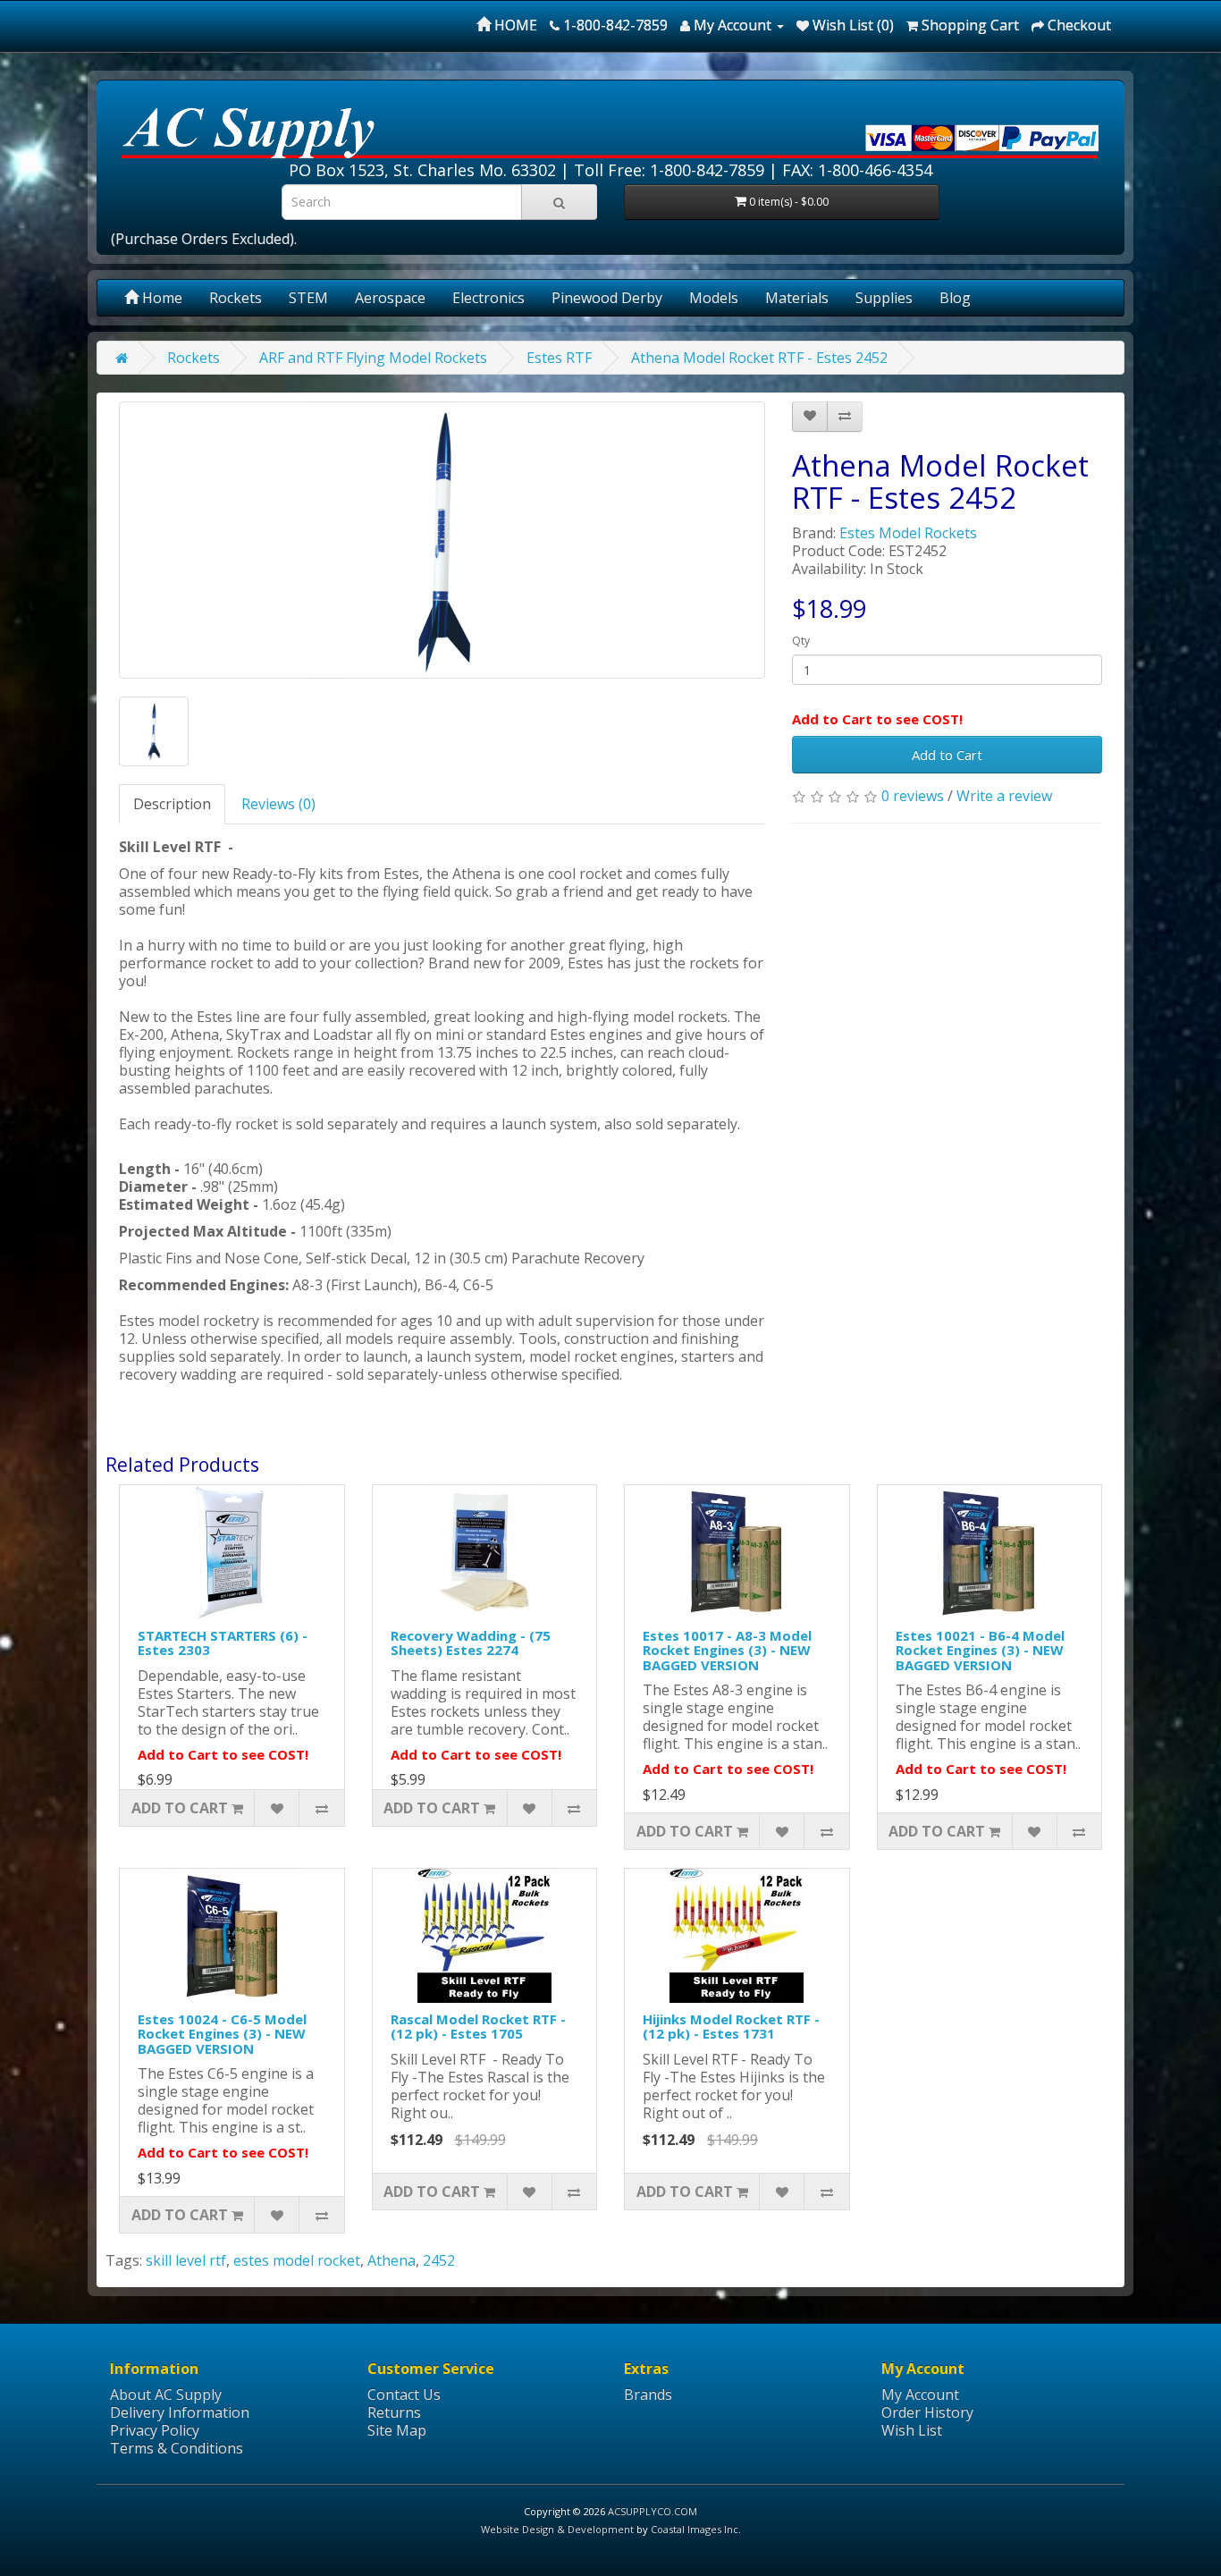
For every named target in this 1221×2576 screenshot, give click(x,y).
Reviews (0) (278, 804)
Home (160, 298)
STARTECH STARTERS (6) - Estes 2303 (223, 1643)
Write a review (1004, 796)
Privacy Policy (155, 2430)
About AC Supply (166, 2394)
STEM (308, 298)
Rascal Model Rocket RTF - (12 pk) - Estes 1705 (478, 2027)
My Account (920, 2394)
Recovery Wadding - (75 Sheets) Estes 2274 (471, 1643)
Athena (392, 2260)
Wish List (912, 2430)
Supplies (884, 298)
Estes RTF (559, 358)
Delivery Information (180, 2412)
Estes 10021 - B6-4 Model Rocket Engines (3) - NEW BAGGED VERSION (980, 1650)
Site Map (397, 2430)
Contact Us (404, 2394)
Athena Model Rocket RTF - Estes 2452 (759, 358)
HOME (514, 25)
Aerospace (390, 298)
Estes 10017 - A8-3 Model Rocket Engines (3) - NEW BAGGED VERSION (727, 1650)
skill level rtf (186, 2260)
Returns (394, 2412)
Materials (797, 298)
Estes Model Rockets (908, 533)
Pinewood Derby (607, 298)
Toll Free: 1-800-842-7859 (669, 170)
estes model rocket (297, 2260)
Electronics (488, 298)
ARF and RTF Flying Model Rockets (373, 358)
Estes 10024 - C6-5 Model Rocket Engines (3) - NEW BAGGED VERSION (222, 2034)
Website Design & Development (557, 2529)
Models (714, 298)
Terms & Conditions (177, 2448)
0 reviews (913, 796)
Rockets (236, 298)
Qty (801, 641)
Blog (955, 298)
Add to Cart (947, 755)
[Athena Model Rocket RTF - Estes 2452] (442, 540)
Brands (648, 2394)
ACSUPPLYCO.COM (653, 2511)
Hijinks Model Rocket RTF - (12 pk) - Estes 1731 (731, 2027)
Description (172, 804)
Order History (927, 2412)
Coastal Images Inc (695, 2529)
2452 (439, 2260)
